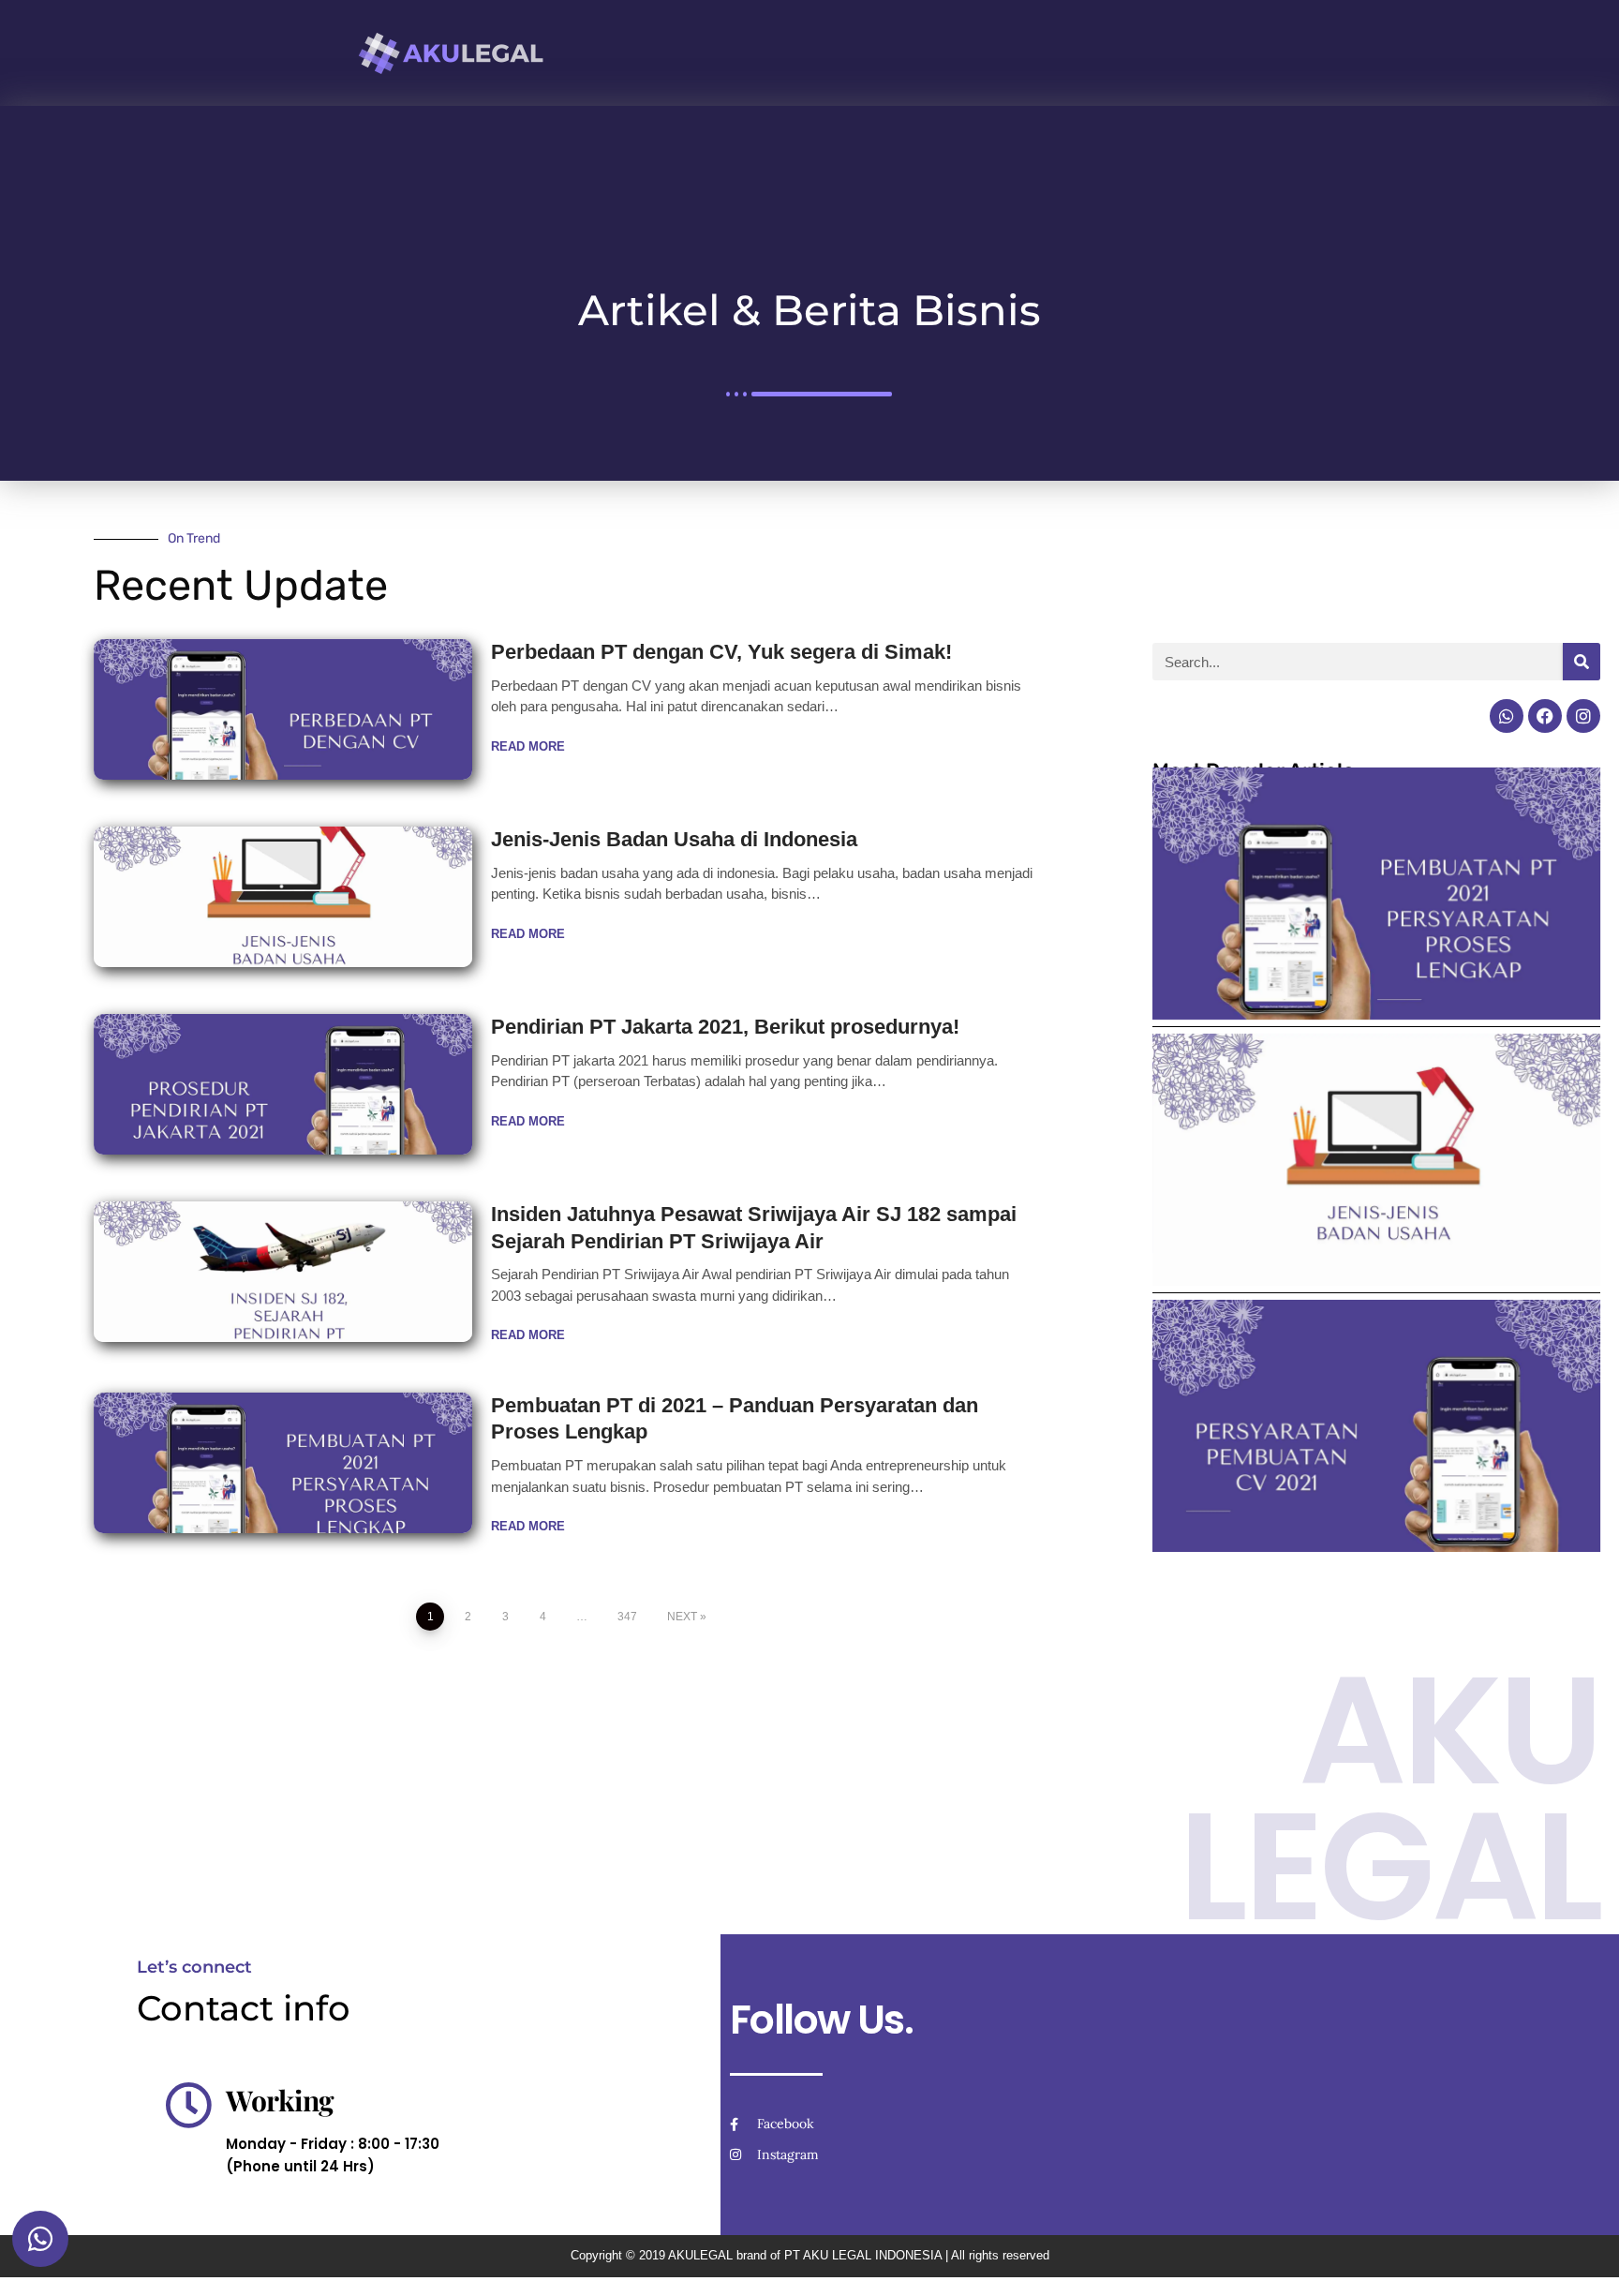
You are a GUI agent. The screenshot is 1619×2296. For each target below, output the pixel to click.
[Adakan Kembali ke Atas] (1582, 2259)
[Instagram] (1583, 716)
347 (627, 1617)
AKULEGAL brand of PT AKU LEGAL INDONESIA (805, 2255)
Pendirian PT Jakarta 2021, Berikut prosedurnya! (725, 1027)
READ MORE (528, 746)
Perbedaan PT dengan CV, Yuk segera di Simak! (721, 652)
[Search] (1582, 662)
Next (682, 1617)
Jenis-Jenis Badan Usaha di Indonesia (674, 839)
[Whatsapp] (1507, 716)
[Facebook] (1545, 716)
